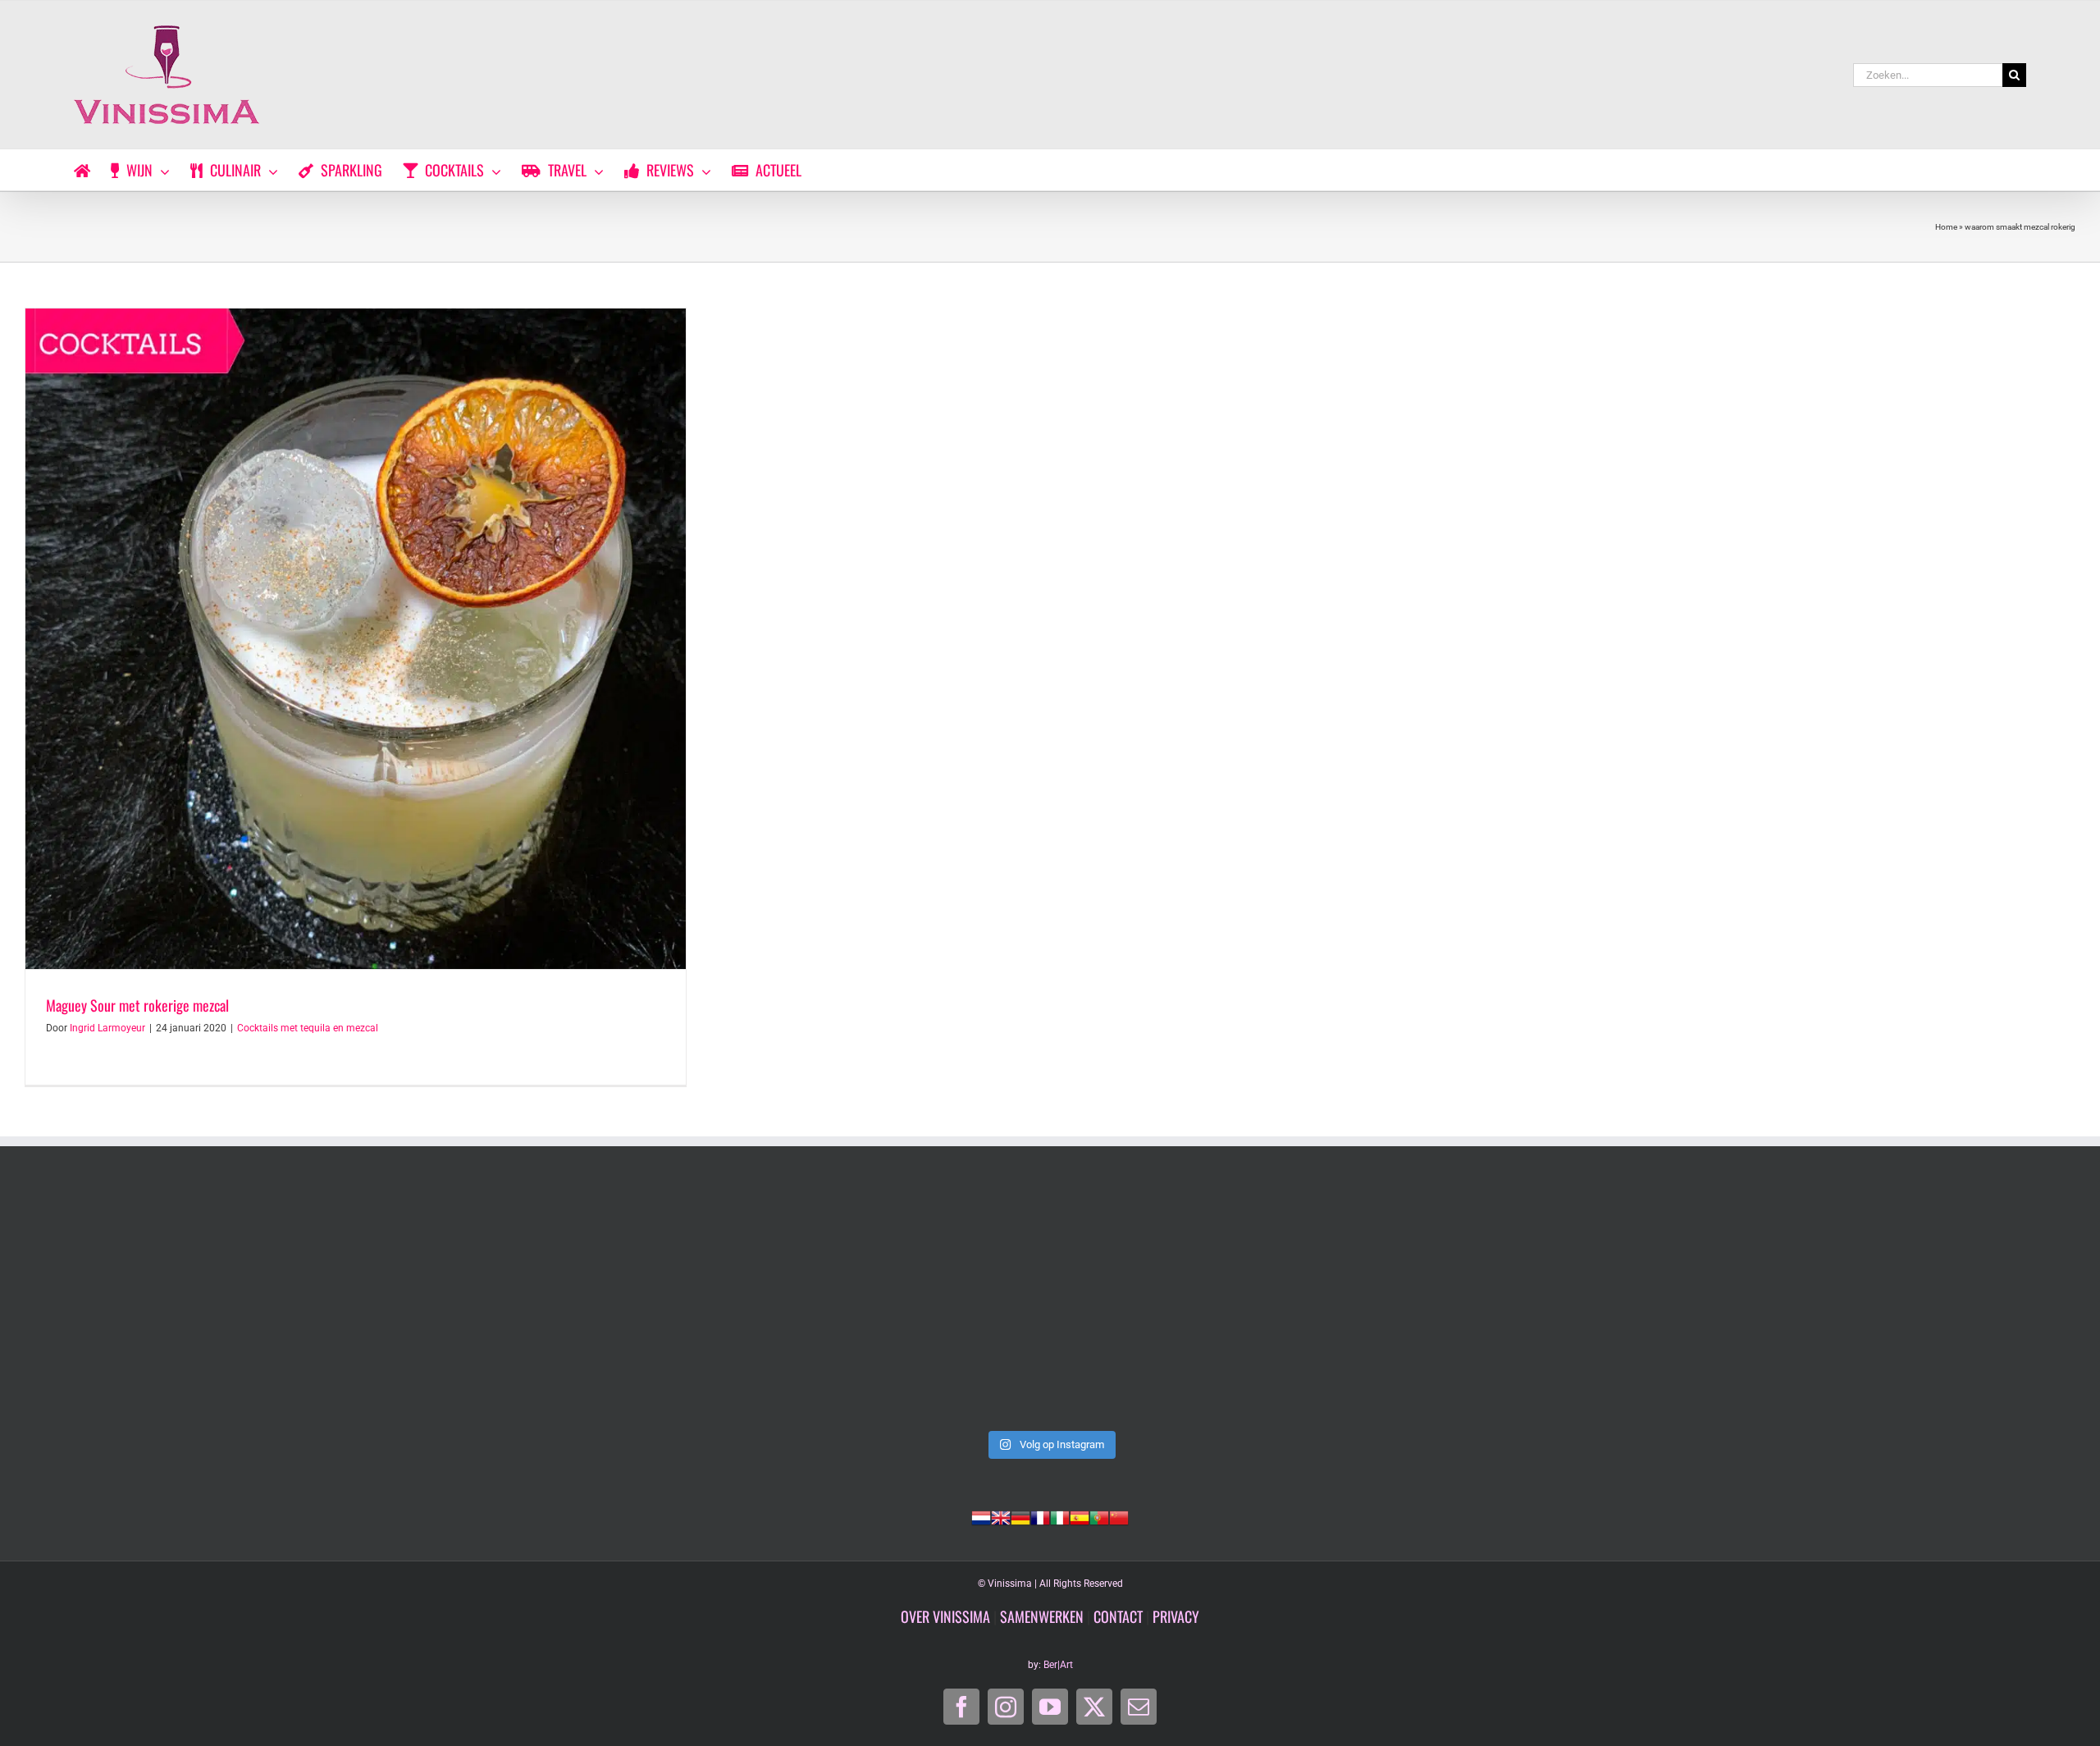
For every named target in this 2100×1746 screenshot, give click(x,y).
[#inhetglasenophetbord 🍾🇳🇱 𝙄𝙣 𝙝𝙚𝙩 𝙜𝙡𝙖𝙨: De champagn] (1462, 1305)
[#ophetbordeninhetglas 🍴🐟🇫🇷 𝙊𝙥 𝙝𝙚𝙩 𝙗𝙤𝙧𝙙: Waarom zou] (226, 1305)
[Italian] (1060, 1516)
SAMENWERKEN (1042, 1616)
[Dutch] (981, 1516)
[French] (1040, 1516)
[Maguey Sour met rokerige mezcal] (356, 639)
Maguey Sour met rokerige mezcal (137, 1005)
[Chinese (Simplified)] (1119, 1516)
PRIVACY (1176, 1616)
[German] (1020, 1516)
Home (1946, 227)
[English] (1001, 1516)
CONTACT (1118, 1616)
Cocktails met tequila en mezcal (308, 1028)
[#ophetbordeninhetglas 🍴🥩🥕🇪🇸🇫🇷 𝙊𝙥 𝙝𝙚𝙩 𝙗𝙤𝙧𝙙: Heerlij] (638, 1305)
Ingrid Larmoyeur (107, 1028)
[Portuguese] (1099, 1516)
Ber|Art (1058, 1665)
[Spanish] (1080, 1516)
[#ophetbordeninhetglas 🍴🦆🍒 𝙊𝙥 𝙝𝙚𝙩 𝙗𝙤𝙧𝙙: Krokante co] (1050, 1305)
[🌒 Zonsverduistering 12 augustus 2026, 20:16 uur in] (1874, 1305)
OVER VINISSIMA (945, 1616)
